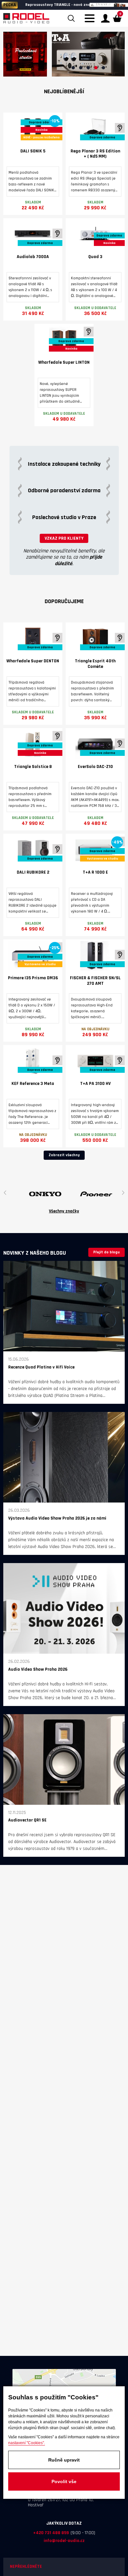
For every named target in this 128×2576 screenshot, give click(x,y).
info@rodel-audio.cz (64, 2541)
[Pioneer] (62, 1194)
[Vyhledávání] (71, 18)
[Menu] (91, 22)
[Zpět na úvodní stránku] (26, 18)
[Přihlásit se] (105, 18)
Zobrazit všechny (64, 1155)
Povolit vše (64, 2481)
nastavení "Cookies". (27, 2443)
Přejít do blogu (107, 1252)
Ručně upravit (64, 2460)
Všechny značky (64, 1211)
